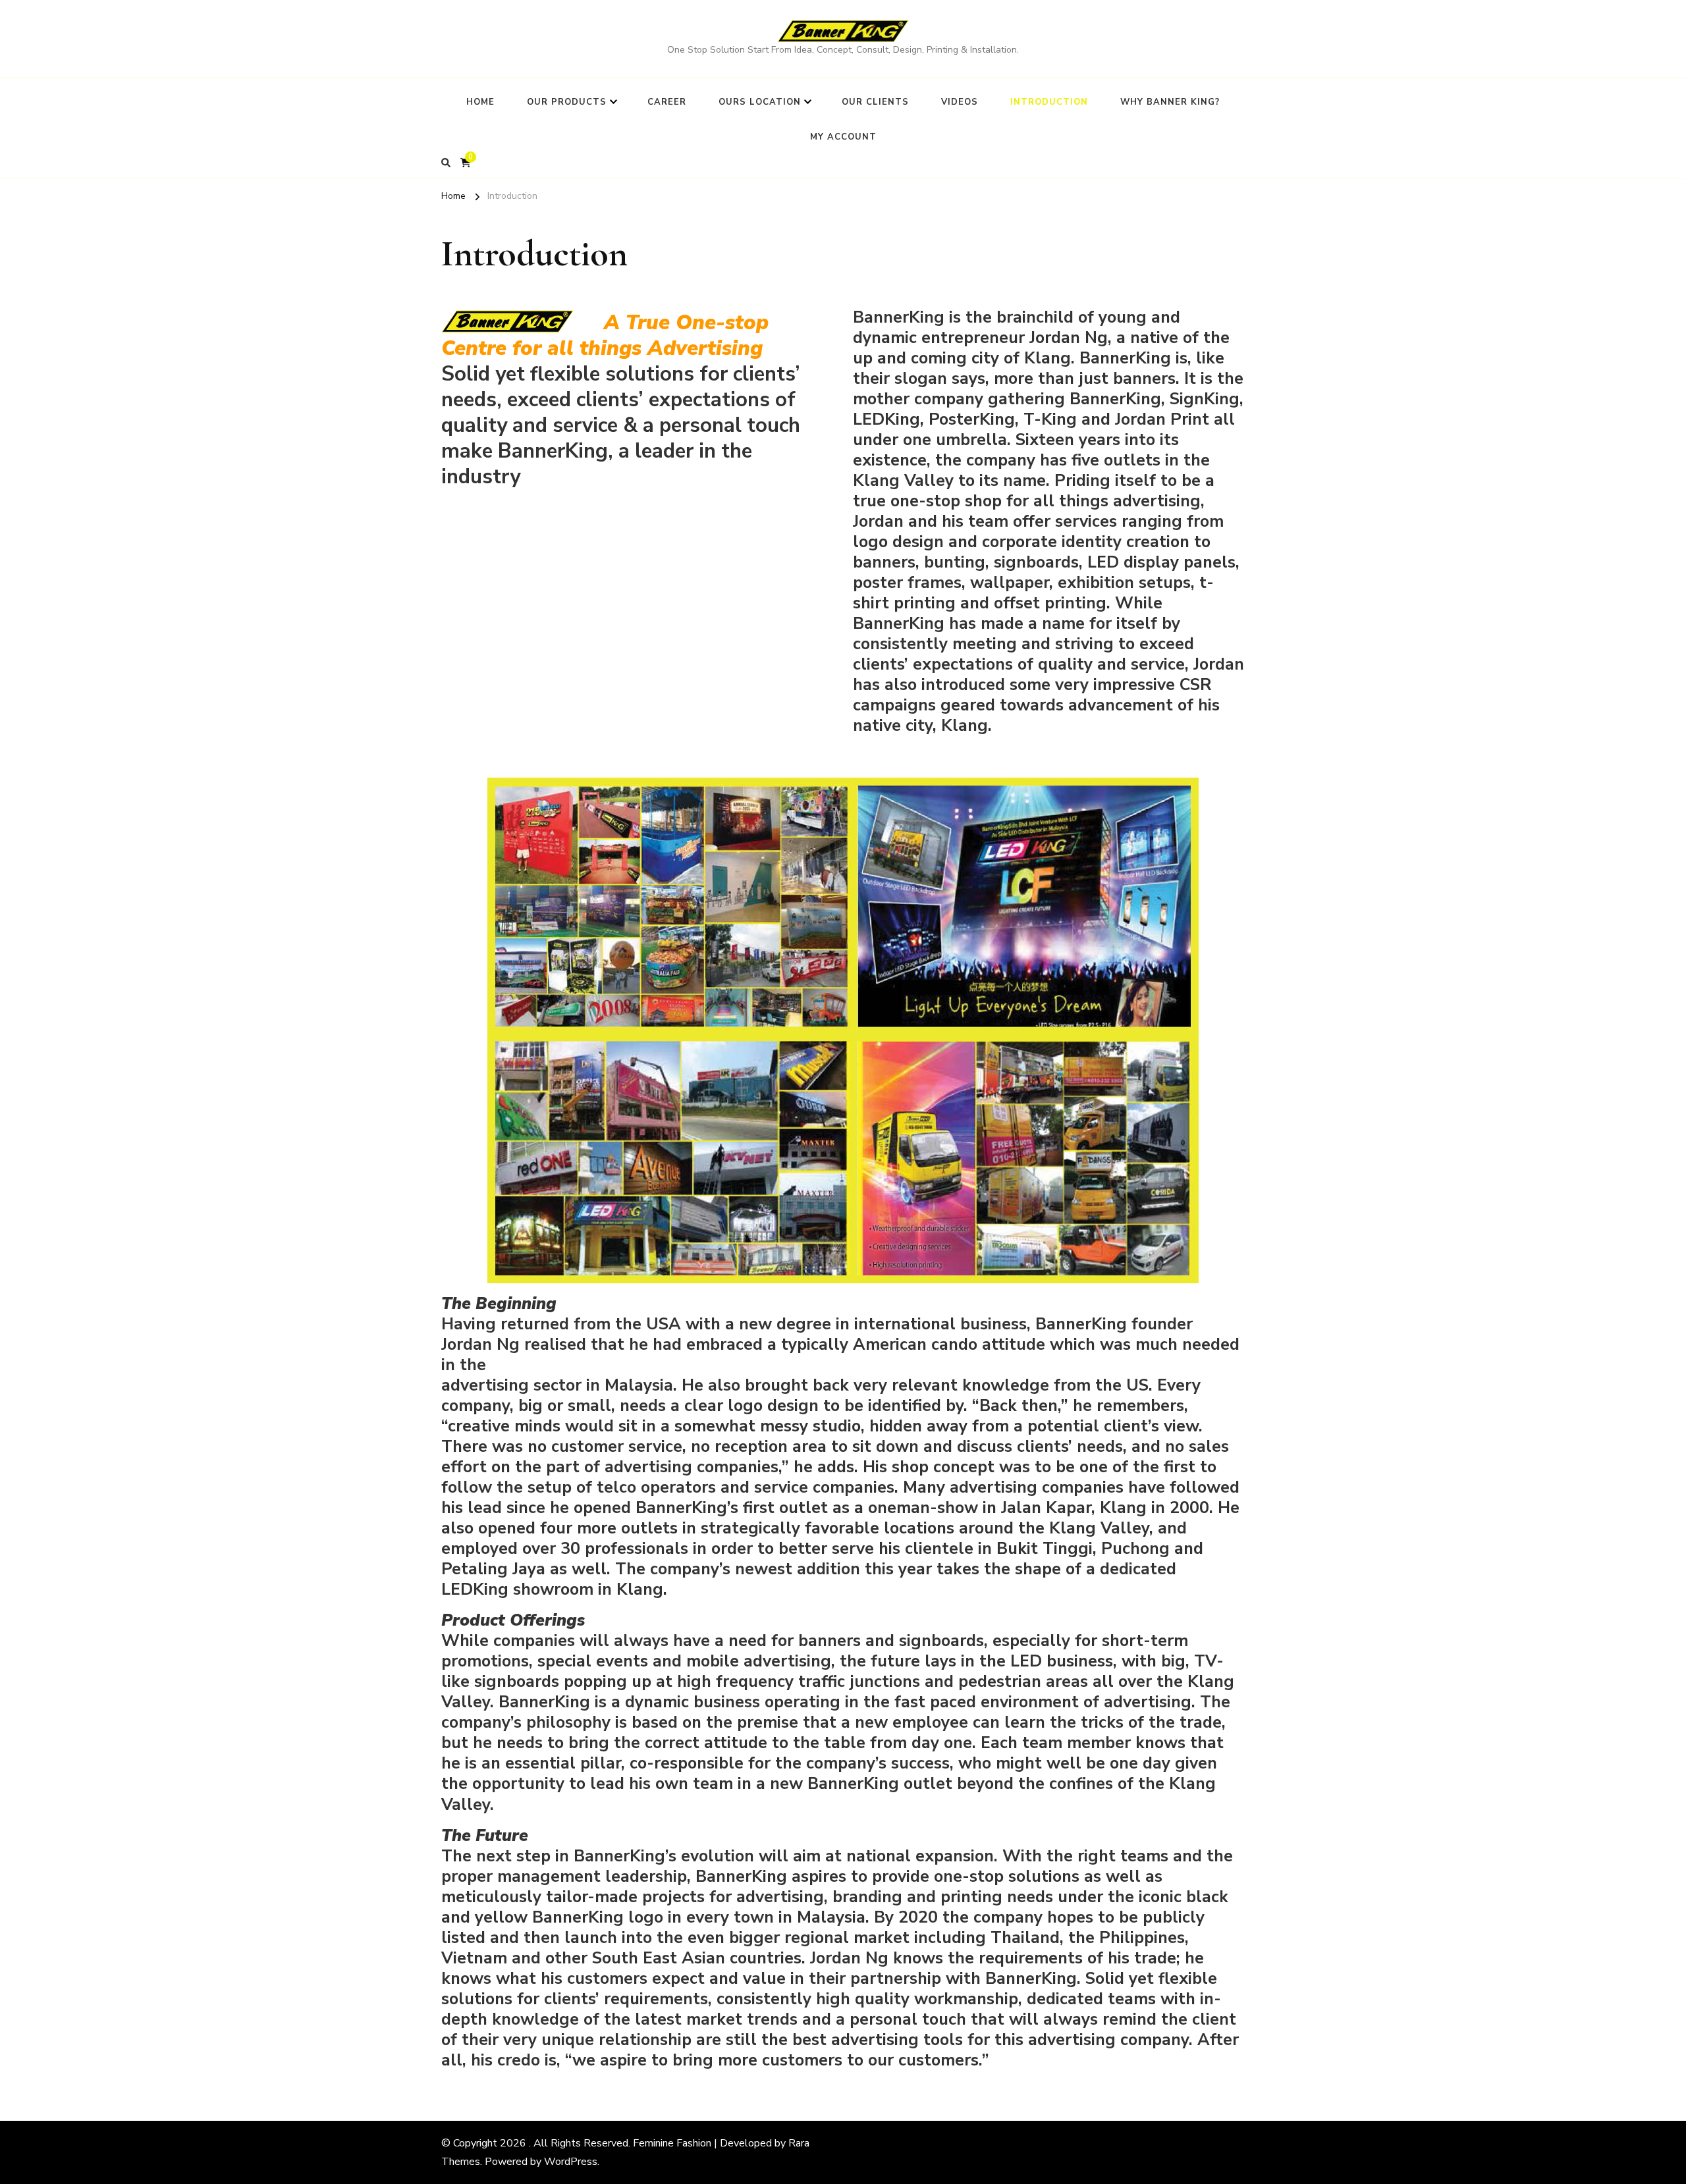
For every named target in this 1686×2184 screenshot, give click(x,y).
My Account (843, 137)
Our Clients (875, 102)
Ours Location (760, 102)
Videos (960, 102)
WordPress (571, 2162)
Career (667, 102)
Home (480, 102)
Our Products (567, 102)
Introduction (1049, 102)
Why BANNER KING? (1170, 102)
